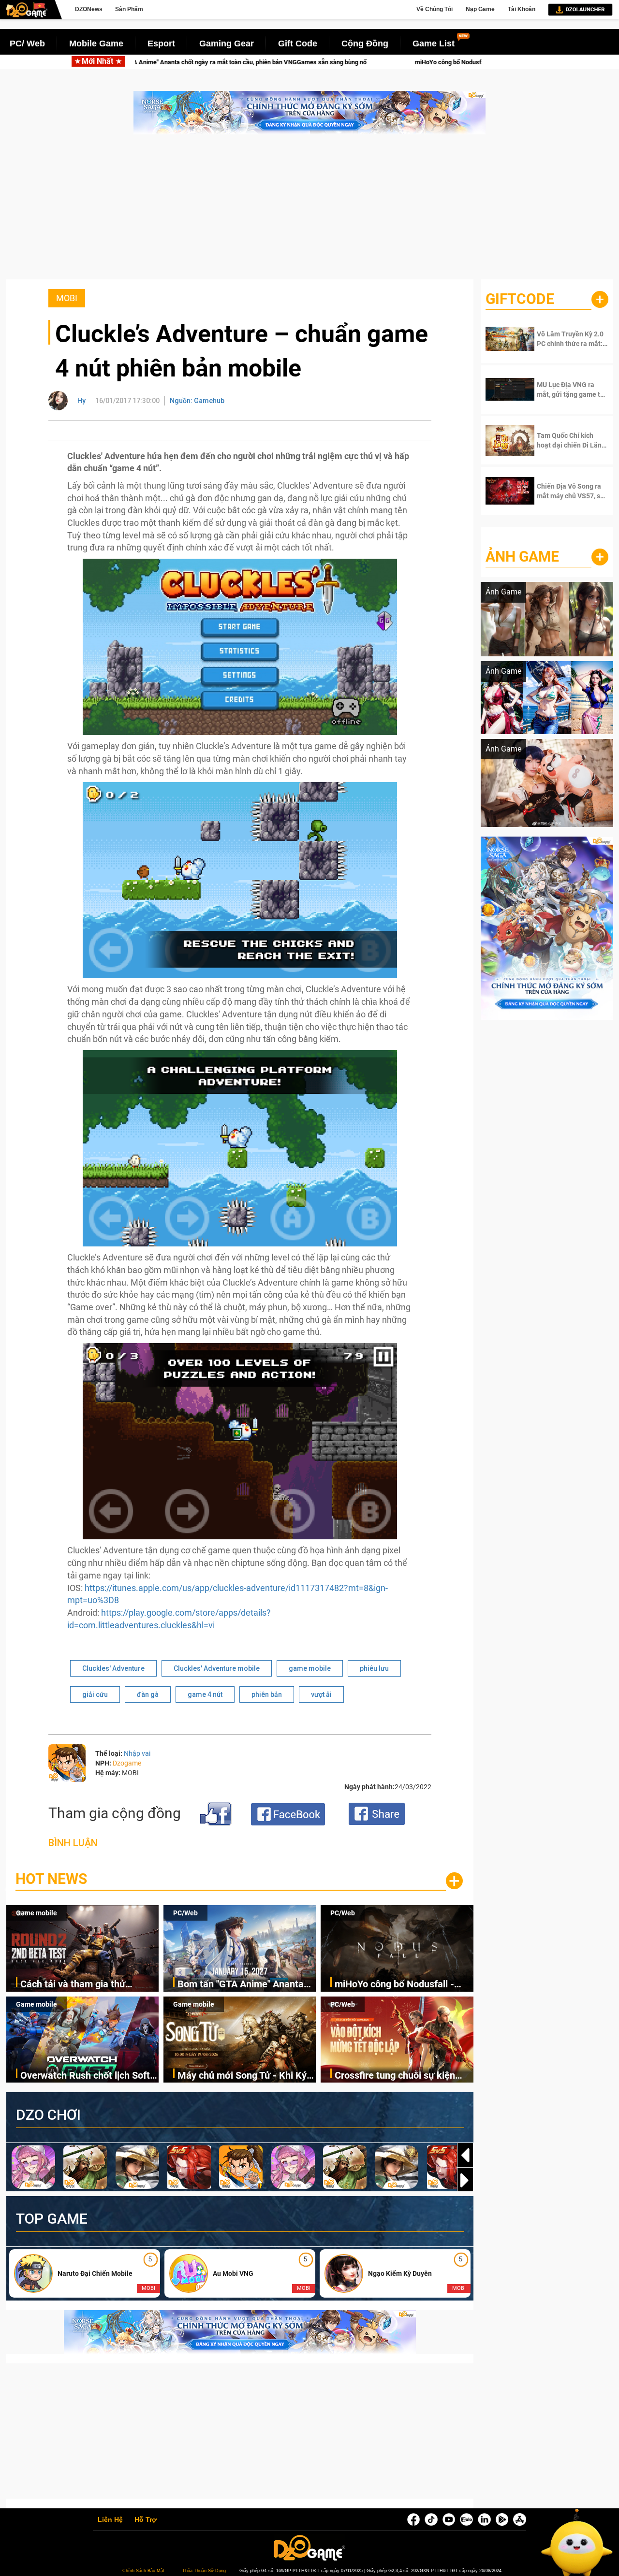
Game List (434, 43)
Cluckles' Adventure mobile (217, 1668)
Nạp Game (480, 9)
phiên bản (267, 1694)
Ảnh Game (522, 557)
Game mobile (37, 1913)
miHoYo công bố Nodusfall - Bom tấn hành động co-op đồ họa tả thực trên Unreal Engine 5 (378, 62)
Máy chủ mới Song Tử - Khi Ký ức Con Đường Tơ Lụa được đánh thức (242, 2076)
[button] (465, 2180)
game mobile (310, 1668)
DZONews (89, 9)
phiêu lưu (374, 1668)
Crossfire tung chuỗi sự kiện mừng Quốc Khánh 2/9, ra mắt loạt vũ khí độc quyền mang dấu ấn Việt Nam (403, 2076)
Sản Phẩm (129, 9)
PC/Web (185, 1913)
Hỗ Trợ (146, 2520)
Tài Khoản (522, 9)
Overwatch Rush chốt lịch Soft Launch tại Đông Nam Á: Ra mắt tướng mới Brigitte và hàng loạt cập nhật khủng (89, 2076)
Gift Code (298, 43)
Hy (81, 401)
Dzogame (127, 1763)
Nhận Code (566, 339)
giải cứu (95, 1694)
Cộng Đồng (365, 43)
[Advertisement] (309, 212)
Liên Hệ (110, 2520)
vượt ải (321, 1694)
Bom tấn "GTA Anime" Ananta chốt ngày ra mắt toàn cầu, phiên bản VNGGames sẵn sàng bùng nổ (245, 1985)
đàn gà (148, 1694)
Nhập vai (137, 1753)
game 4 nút (205, 1694)
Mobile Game (96, 43)
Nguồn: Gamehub (197, 401)
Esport (161, 43)
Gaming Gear (227, 43)
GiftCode (520, 299)
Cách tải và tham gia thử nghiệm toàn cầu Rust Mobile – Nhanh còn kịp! (88, 1985)
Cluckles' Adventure (113, 1668)
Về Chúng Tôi (435, 9)
